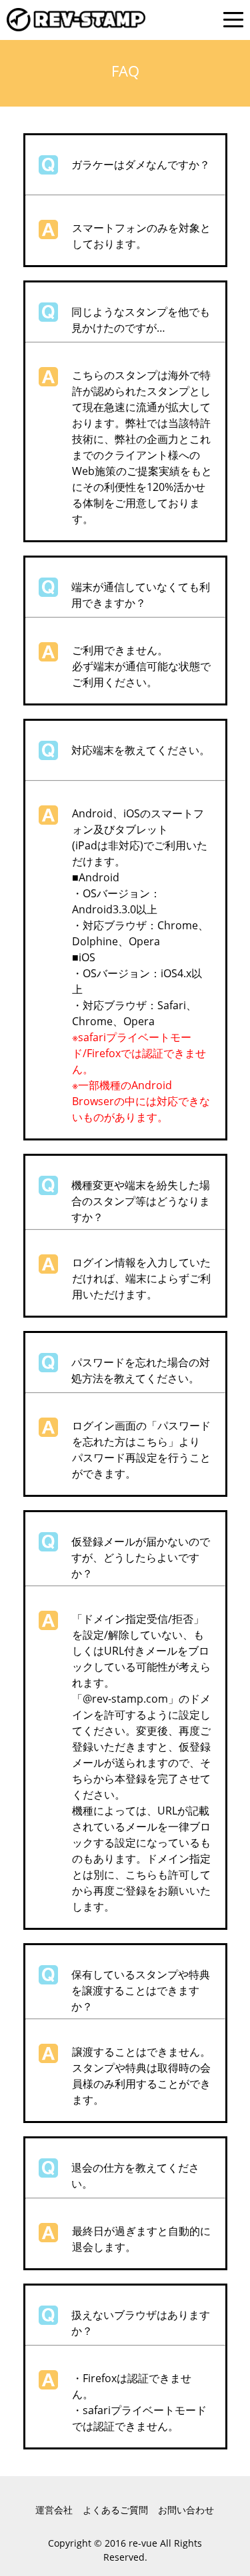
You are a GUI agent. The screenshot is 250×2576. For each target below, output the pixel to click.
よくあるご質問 (115, 2510)
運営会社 (54, 2510)
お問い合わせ (186, 2510)
